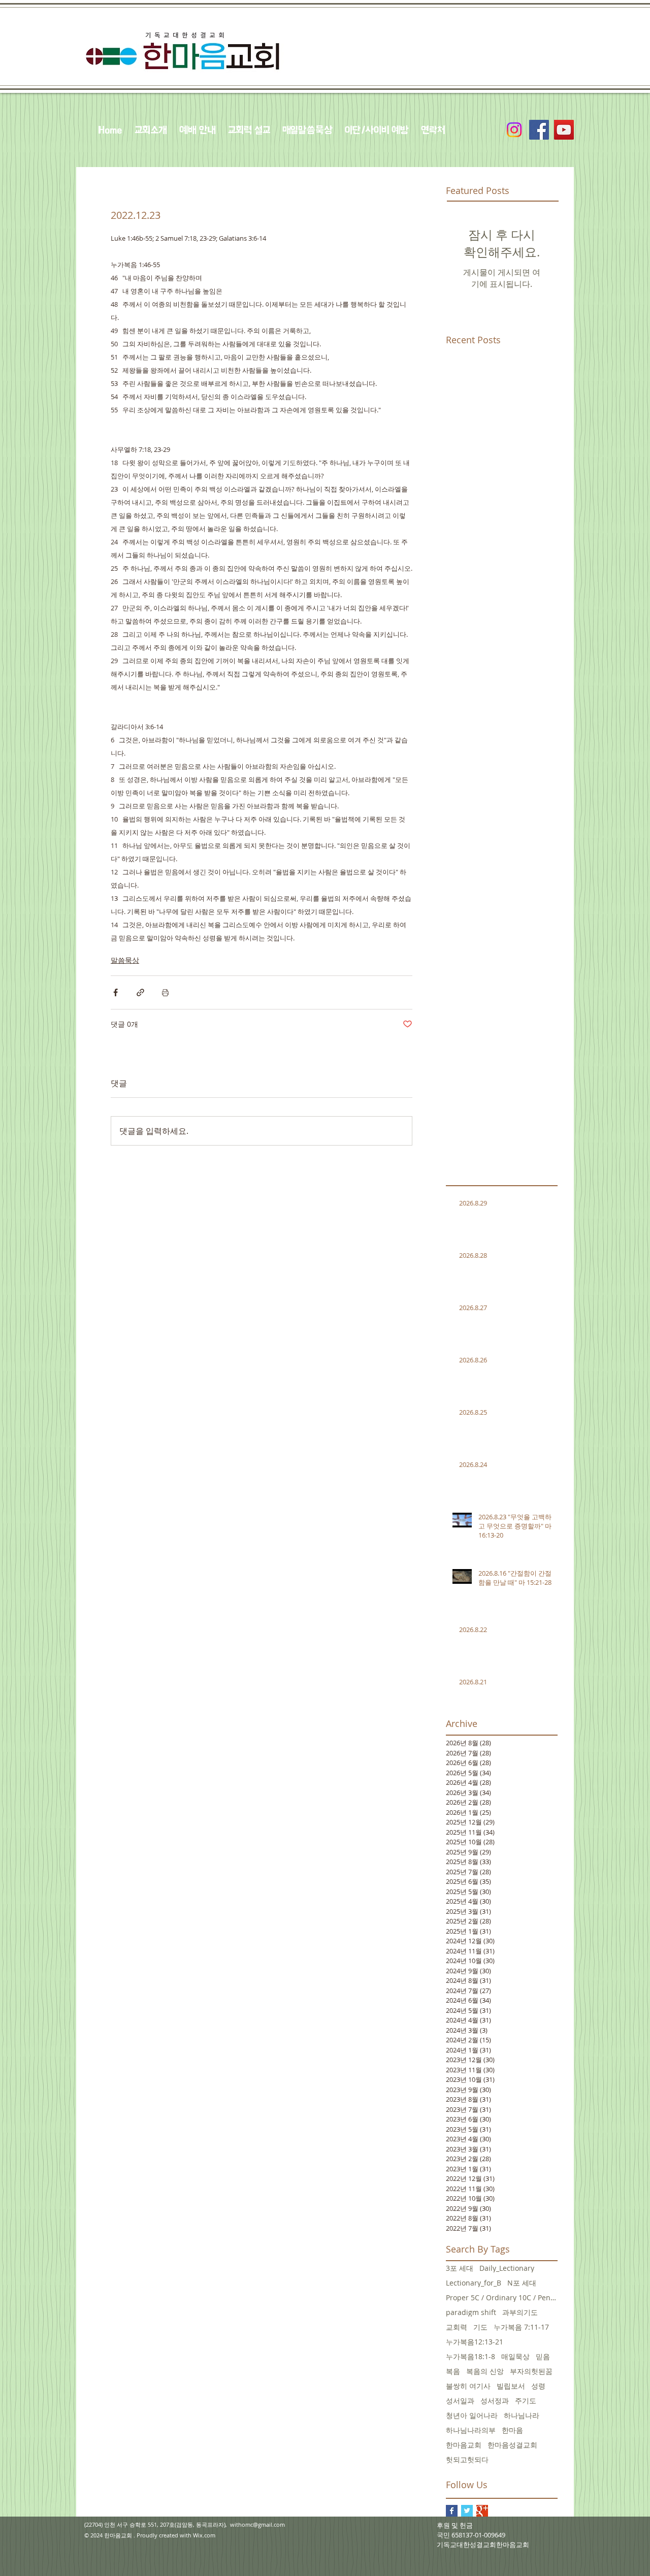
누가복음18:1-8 (470, 2356)
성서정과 (495, 2401)
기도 (480, 2327)
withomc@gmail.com (257, 2524)
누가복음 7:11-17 (521, 2327)
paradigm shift (471, 2312)
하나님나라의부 (471, 2430)
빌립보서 (511, 2386)
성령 (538, 2386)
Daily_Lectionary (507, 2268)
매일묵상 (515, 2356)
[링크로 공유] (140, 992)
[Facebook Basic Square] (452, 2511)
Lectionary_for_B (474, 2283)
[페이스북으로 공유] (116, 992)
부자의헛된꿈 (531, 2371)
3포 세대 (460, 2268)
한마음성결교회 (512, 2445)
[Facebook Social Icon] (539, 130)
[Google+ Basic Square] (482, 2511)
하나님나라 (522, 2415)
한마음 (512, 2430)
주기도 (526, 2401)
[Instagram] (514, 130)
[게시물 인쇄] (165, 992)
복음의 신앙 (485, 2371)
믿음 (543, 2356)
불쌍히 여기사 (468, 2386)
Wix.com (204, 2535)
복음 (453, 2371)
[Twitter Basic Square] (467, 2511)
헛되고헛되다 (467, 2459)
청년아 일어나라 (472, 2415)
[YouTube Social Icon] (564, 130)
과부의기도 (520, 2312)
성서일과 (460, 2401)
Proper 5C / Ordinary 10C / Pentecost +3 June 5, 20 (502, 2297)
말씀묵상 (125, 960)
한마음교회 (464, 2445)
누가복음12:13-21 (475, 2342)
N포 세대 (522, 2283)
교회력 (457, 2327)
